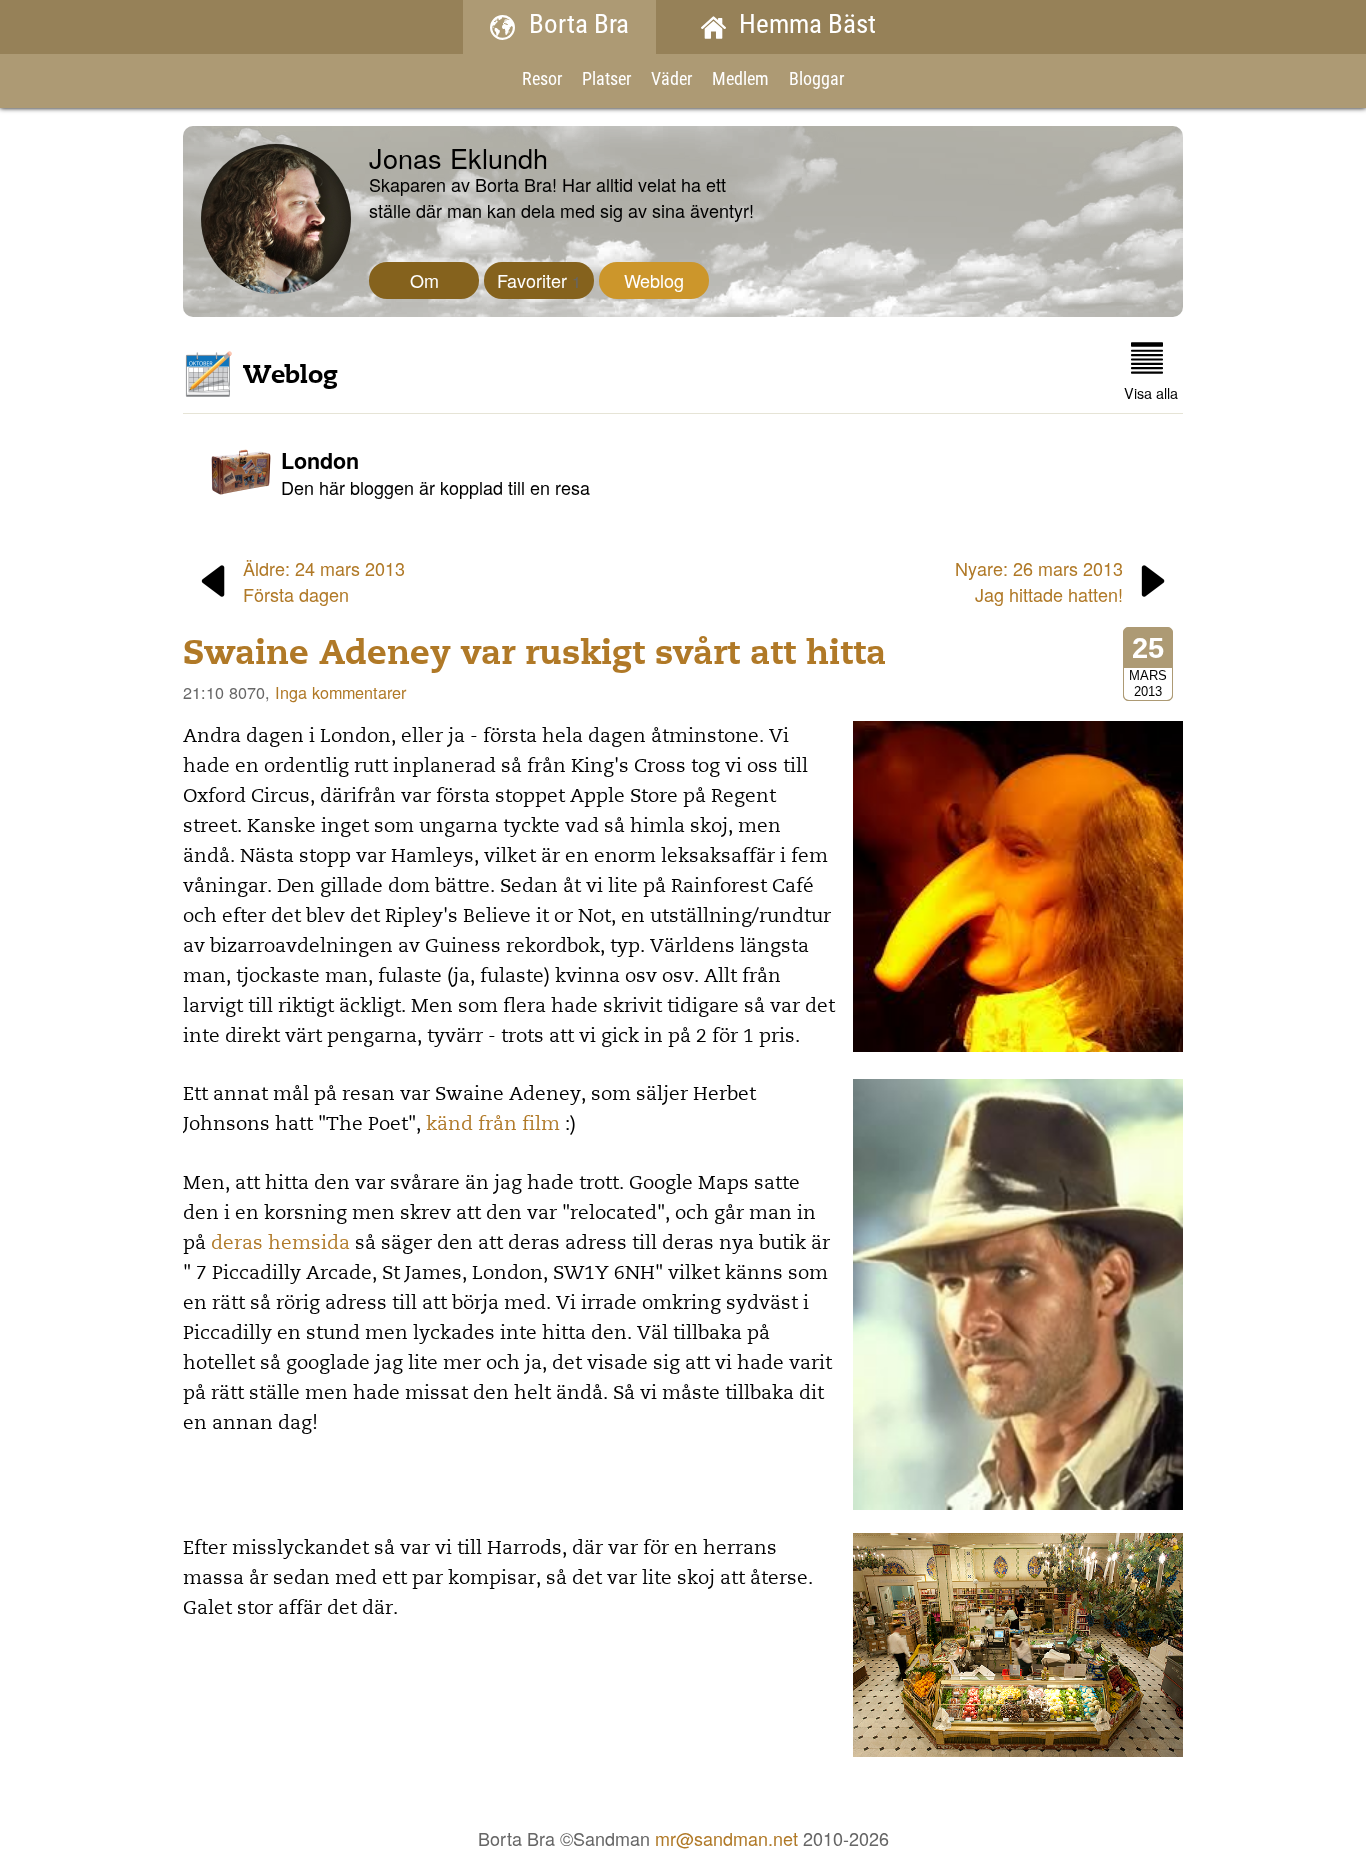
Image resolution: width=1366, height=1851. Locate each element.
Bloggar (816, 80)
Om (424, 280)
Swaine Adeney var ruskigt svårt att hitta (534, 652)
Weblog (654, 280)
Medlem (740, 80)
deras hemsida (280, 1243)
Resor (542, 80)
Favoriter (539, 280)
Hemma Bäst (807, 26)
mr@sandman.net (726, 1838)
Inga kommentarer (340, 692)
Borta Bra (579, 26)
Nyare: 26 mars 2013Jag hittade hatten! (1039, 581)
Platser (606, 80)
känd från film (493, 1124)
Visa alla (1151, 392)
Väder (671, 80)
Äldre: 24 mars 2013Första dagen (324, 581)
